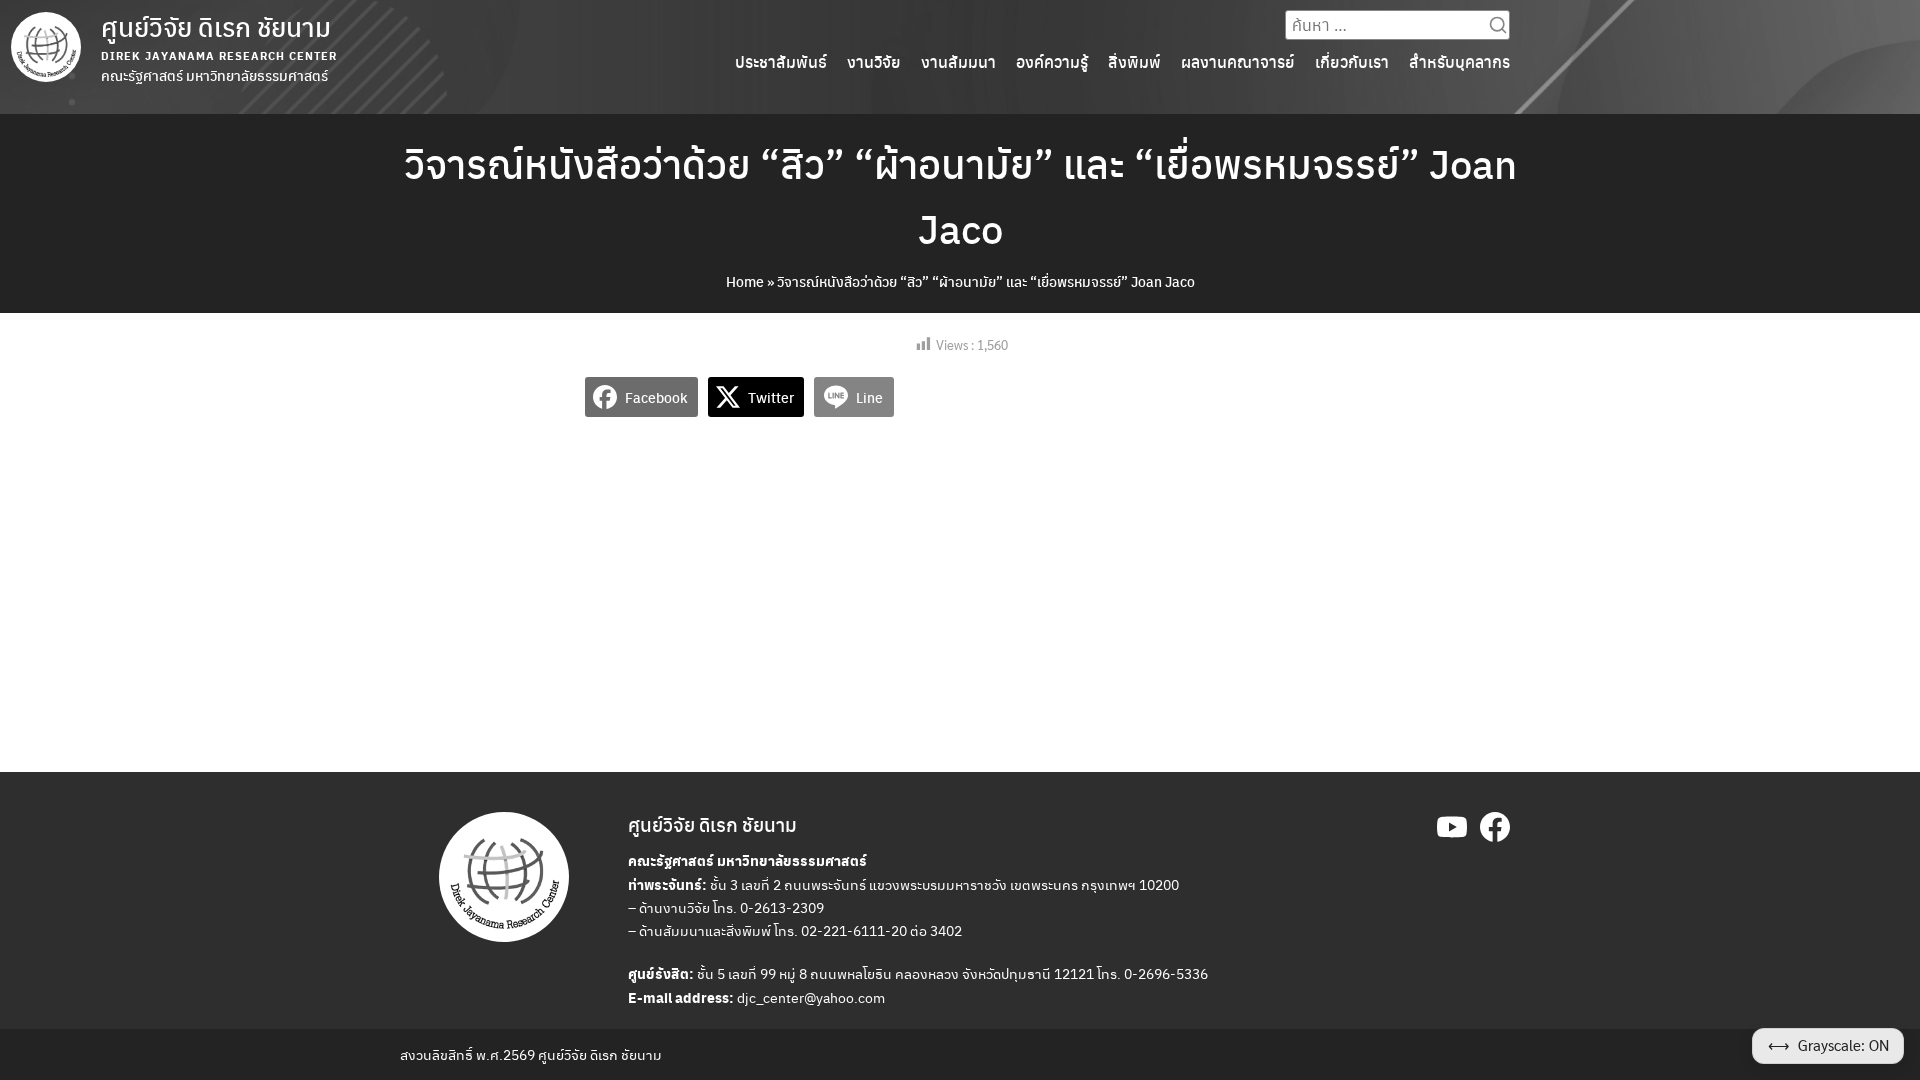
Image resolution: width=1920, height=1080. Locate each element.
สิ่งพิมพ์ (1134, 61)
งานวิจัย (874, 61)
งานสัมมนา (958, 61)
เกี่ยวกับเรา (1352, 61)
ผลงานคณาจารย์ (1238, 61)
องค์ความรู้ (1052, 61)
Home (745, 281)
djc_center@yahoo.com (811, 997)
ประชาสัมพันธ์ (781, 61)
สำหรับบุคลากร (1459, 61)
